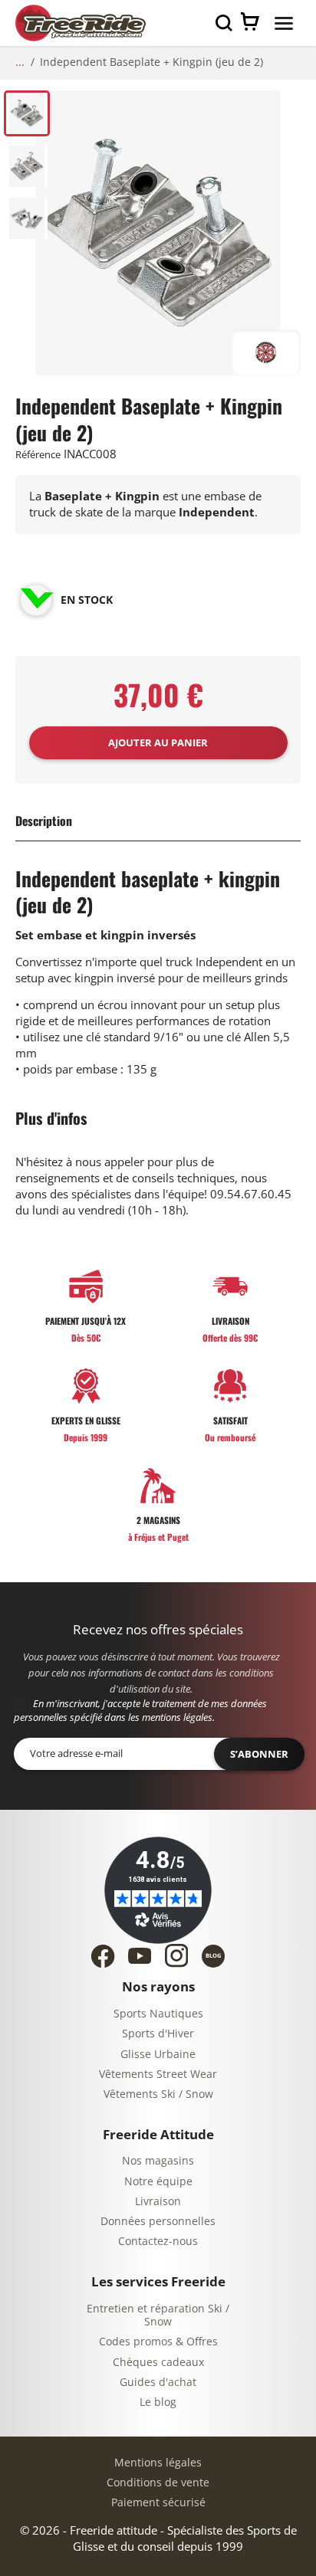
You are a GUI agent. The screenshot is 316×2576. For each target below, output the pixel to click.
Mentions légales (158, 2463)
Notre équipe (158, 2182)
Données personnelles (158, 2222)
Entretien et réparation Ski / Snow (158, 2316)
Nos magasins (158, 2161)
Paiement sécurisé (158, 2503)
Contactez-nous (158, 2242)
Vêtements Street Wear (158, 2075)
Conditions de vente (158, 2483)
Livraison (158, 2202)
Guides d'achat (158, 2383)
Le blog (158, 2402)
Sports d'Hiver (158, 2034)
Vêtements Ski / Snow (158, 2094)
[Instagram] (176, 1955)
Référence (38, 455)
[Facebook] (103, 1956)
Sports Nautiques (158, 2014)
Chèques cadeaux (158, 2363)
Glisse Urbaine (158, 2055)
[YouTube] (140, 1956)
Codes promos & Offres (158, 2342)
